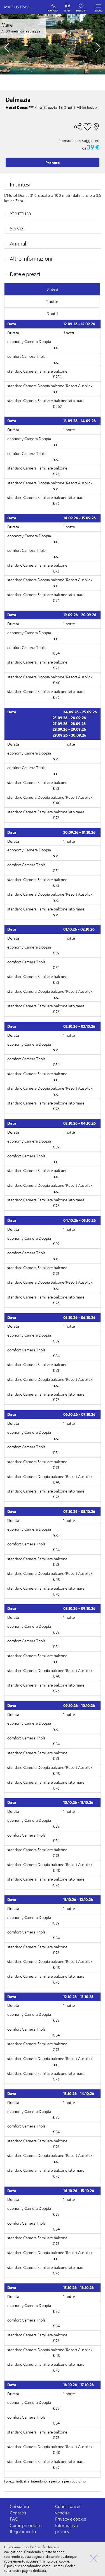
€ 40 (57, 683)
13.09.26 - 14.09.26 (80, 421)
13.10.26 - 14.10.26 (79, 2093)
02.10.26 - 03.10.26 (79, 1026)
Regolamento (23, 2532)
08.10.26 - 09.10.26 (79, 1608)
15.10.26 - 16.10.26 (79, 2287)
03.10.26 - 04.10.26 (80, 1123)
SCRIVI (68, 5)
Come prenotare (26, 2525)
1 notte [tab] (52, 301)
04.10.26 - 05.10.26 (80, 1220)
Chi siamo (19, 2506)
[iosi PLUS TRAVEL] (21, 13)
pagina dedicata (34, 2571)
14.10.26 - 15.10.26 (79, 2191)
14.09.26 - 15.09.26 (80, 518)
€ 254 (57, 377)
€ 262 (57, 406)
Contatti (18, 2513)
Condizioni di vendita (68, 2510)
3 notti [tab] (52, 313)
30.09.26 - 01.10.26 (79, 832)
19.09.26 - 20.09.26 (80, 615)
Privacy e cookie (71, 2519)
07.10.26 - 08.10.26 (79, 1511)
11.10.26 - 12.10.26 (78, 1899)
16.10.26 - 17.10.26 (79, 2385)
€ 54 (56, 653)
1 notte (69, 430)
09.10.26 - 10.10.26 (79, 1705)
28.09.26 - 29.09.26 (69, 729)
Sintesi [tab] (52, 289)
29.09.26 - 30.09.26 (69, 735)
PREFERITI (82, 5)
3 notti (69, 333)
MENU (99, 10)
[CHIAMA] (53, 5)
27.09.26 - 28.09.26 (69, 724)
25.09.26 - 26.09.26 (69, 718)
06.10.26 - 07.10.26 (79, 1414)
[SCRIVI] (68, 5)
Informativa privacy (66, 2529)
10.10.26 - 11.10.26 (78, 1802)
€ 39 (56, 953)
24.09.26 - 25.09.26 (80, 712)
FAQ (14, 2519)
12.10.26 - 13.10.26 (78, 1997)
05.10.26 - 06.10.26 (79, 1317)
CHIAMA (53, 5)
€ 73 (56, 474)
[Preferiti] (82, 5)
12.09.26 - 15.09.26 (79, 324)
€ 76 (56, 503)
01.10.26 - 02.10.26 (79, 929)
